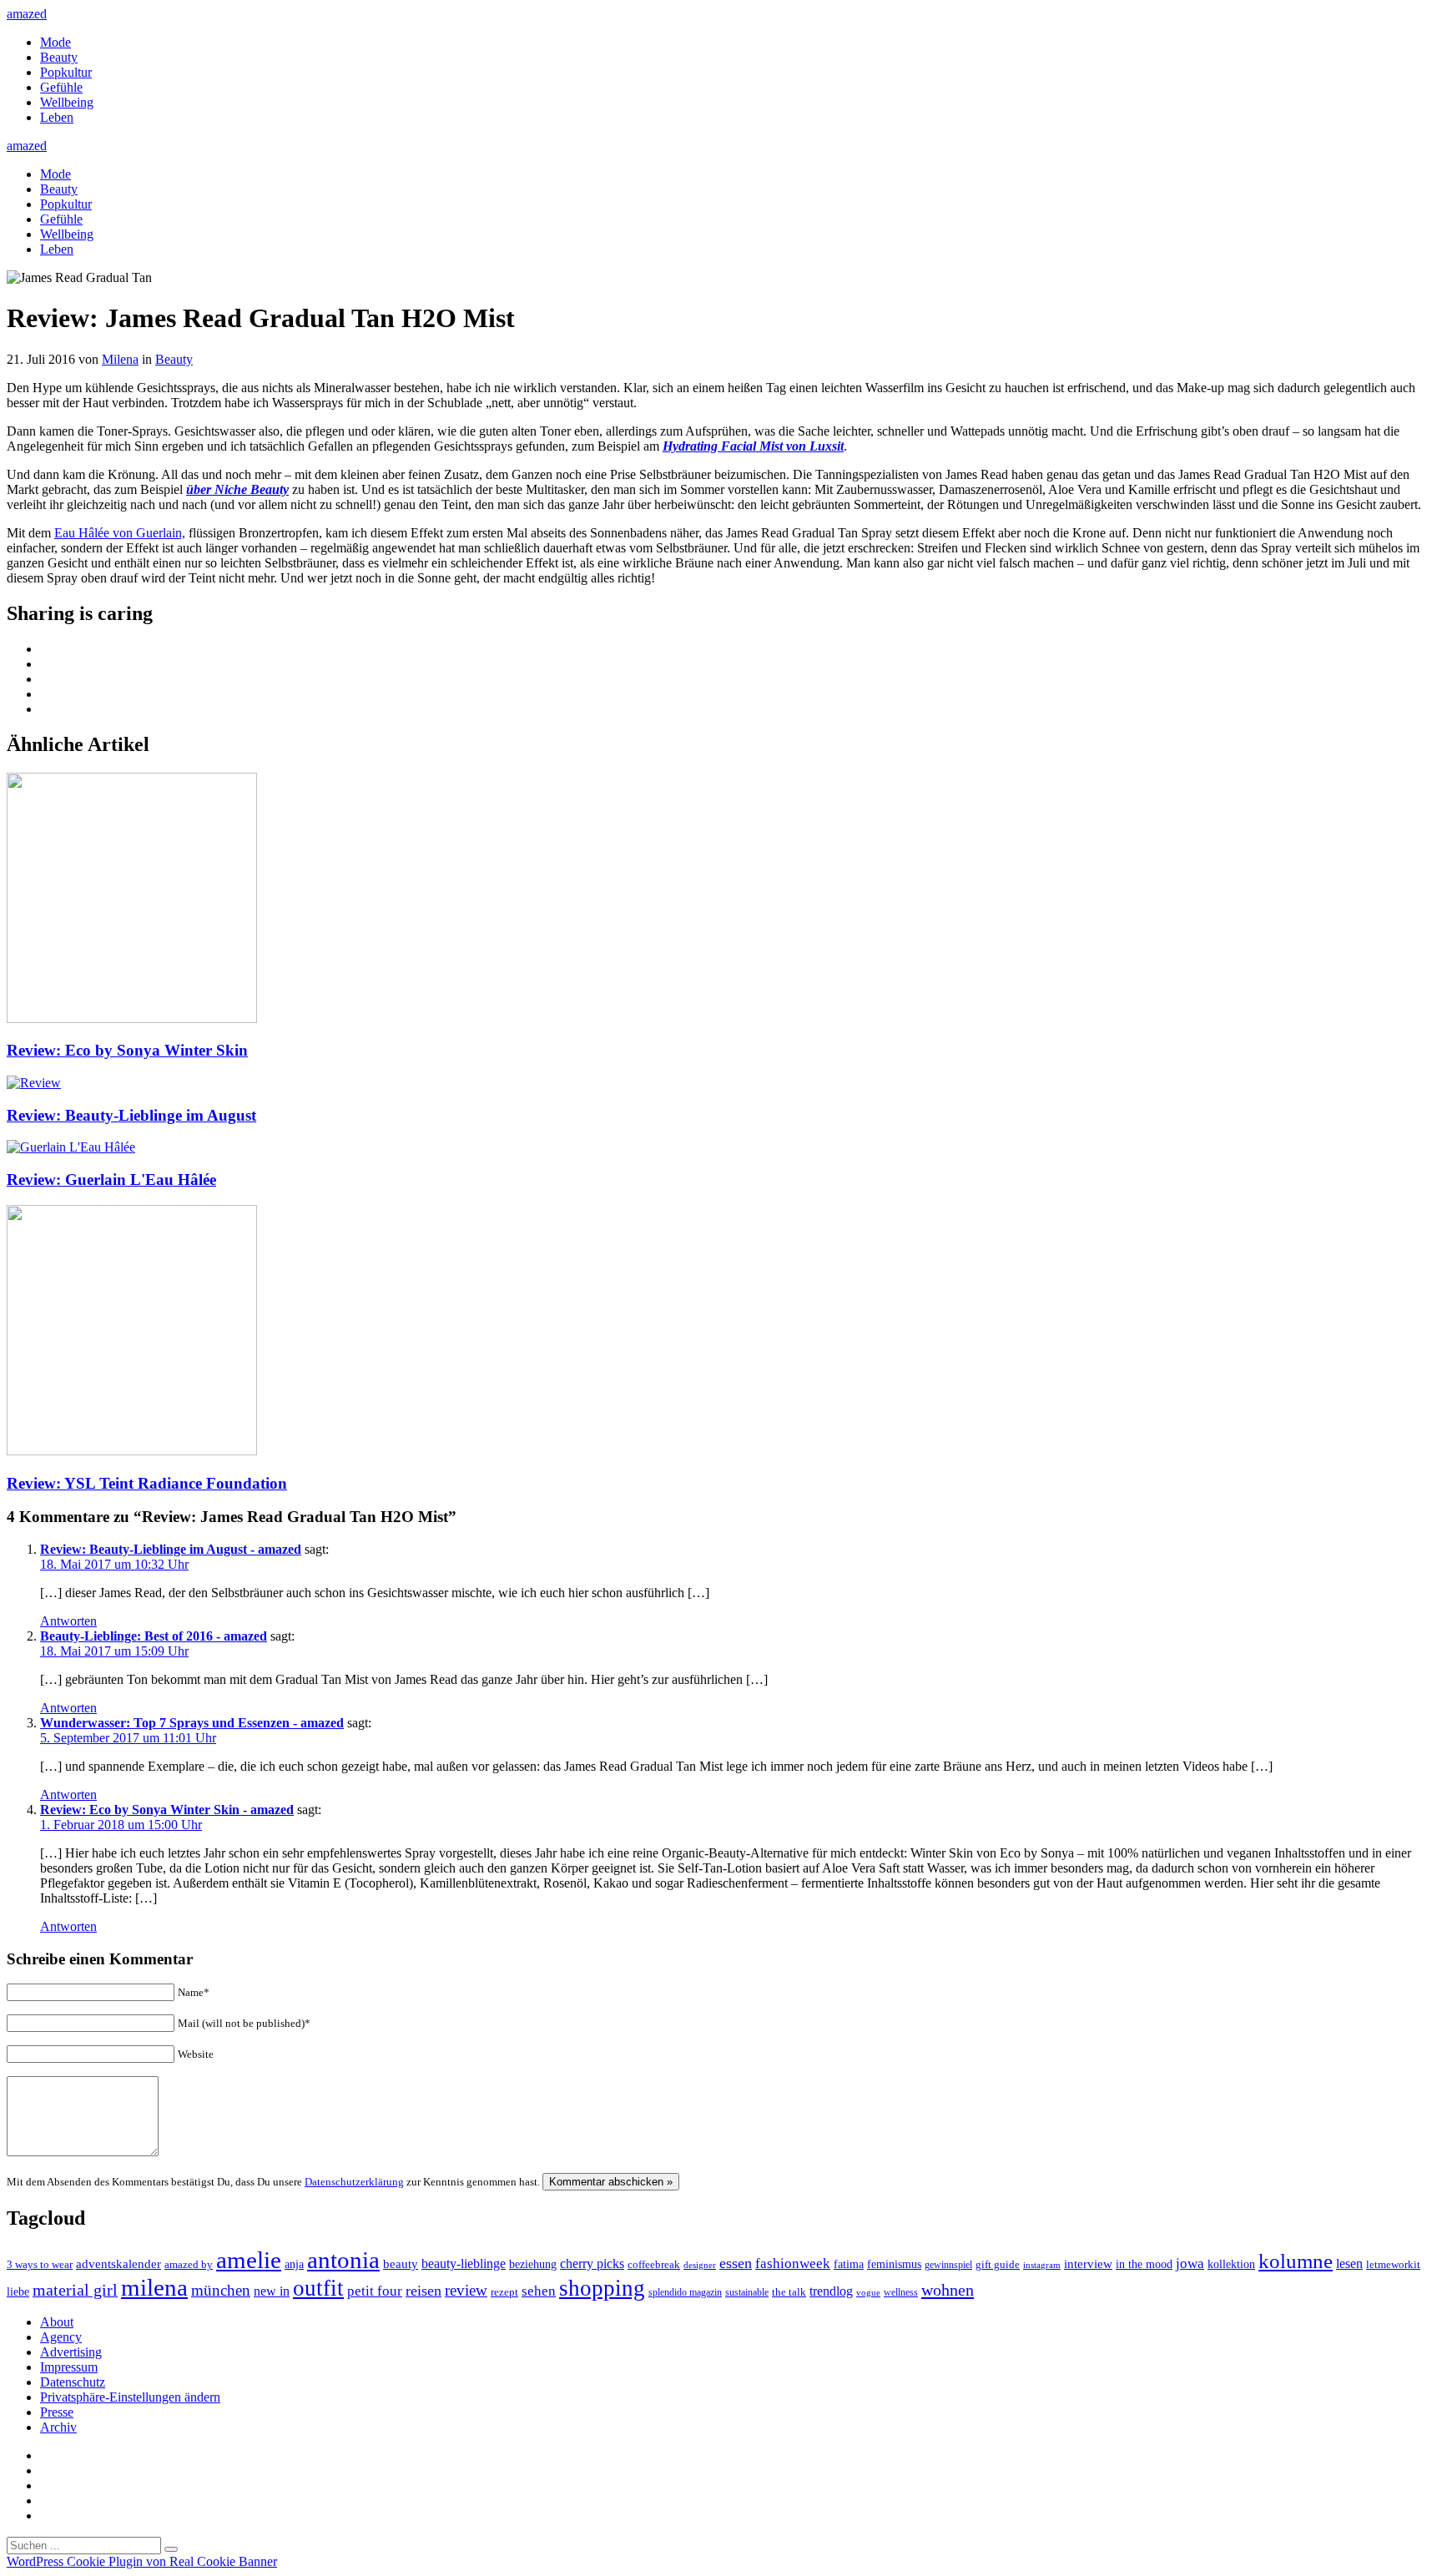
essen (736, 2263)
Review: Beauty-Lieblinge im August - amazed (171, 1549)
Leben (57, 117)
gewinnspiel (948, 2265)
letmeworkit (1393, 2265)
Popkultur (66, 72)
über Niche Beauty (237, 489)
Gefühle (61, 87)
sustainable (747, 2292)
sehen (539, 2291)
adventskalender (118, 2264)
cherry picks (592, 2263)
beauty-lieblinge (464, 2263)
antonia (343, 2260)
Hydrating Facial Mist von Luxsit (753, 446)
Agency (61, 2337)
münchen (221, 2290)
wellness (901, 2292)
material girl (75, 2290)
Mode (55, 42)
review (466, 2290)
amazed (27, 14)
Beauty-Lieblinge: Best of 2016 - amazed (154, 1636)
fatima (849, 2264)
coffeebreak (654, 2264)
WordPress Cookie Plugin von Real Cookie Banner (142, 2561)
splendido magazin (685, 2292)
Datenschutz (73, 2382)
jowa (1190, 2263)
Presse (57, 2412)
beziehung (533, 2264)
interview (1088, 2263)
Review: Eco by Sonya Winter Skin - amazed (167, 1810)
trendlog (831, 2291)
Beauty (59, 57)
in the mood (1144, 2264)
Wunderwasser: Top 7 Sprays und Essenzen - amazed (192, 1723)
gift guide (998, 2264)
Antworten (68, 1621)
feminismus (894, 2264)
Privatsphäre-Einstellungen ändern (130, 2397)
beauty (401, 2264)
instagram (1042, 2265)
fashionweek (793, 2263)
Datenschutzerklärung (354, 2182)
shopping (602, 2288)
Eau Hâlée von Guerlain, (120, 533)
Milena (120, 359)
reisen (424, 2291)
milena (154, 2287)
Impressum (69, 2367)
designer (700, 2265)
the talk (789, 2292)
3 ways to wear (40, 2264)
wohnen (948, 2290)
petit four (375, 2291)
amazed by (189, 2264)
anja (294, 2264)
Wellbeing (67, 102)
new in (272, 2291)
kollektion (1231, 2264)
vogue (868, 2292)
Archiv (58, 2427)
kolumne (1296, 2261)
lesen (1349, 2263)
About (57, 2322)
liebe (18, 2292)
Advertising (71, 2352)
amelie (249, 2260)
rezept (504, 2292)
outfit (318, 2288)
